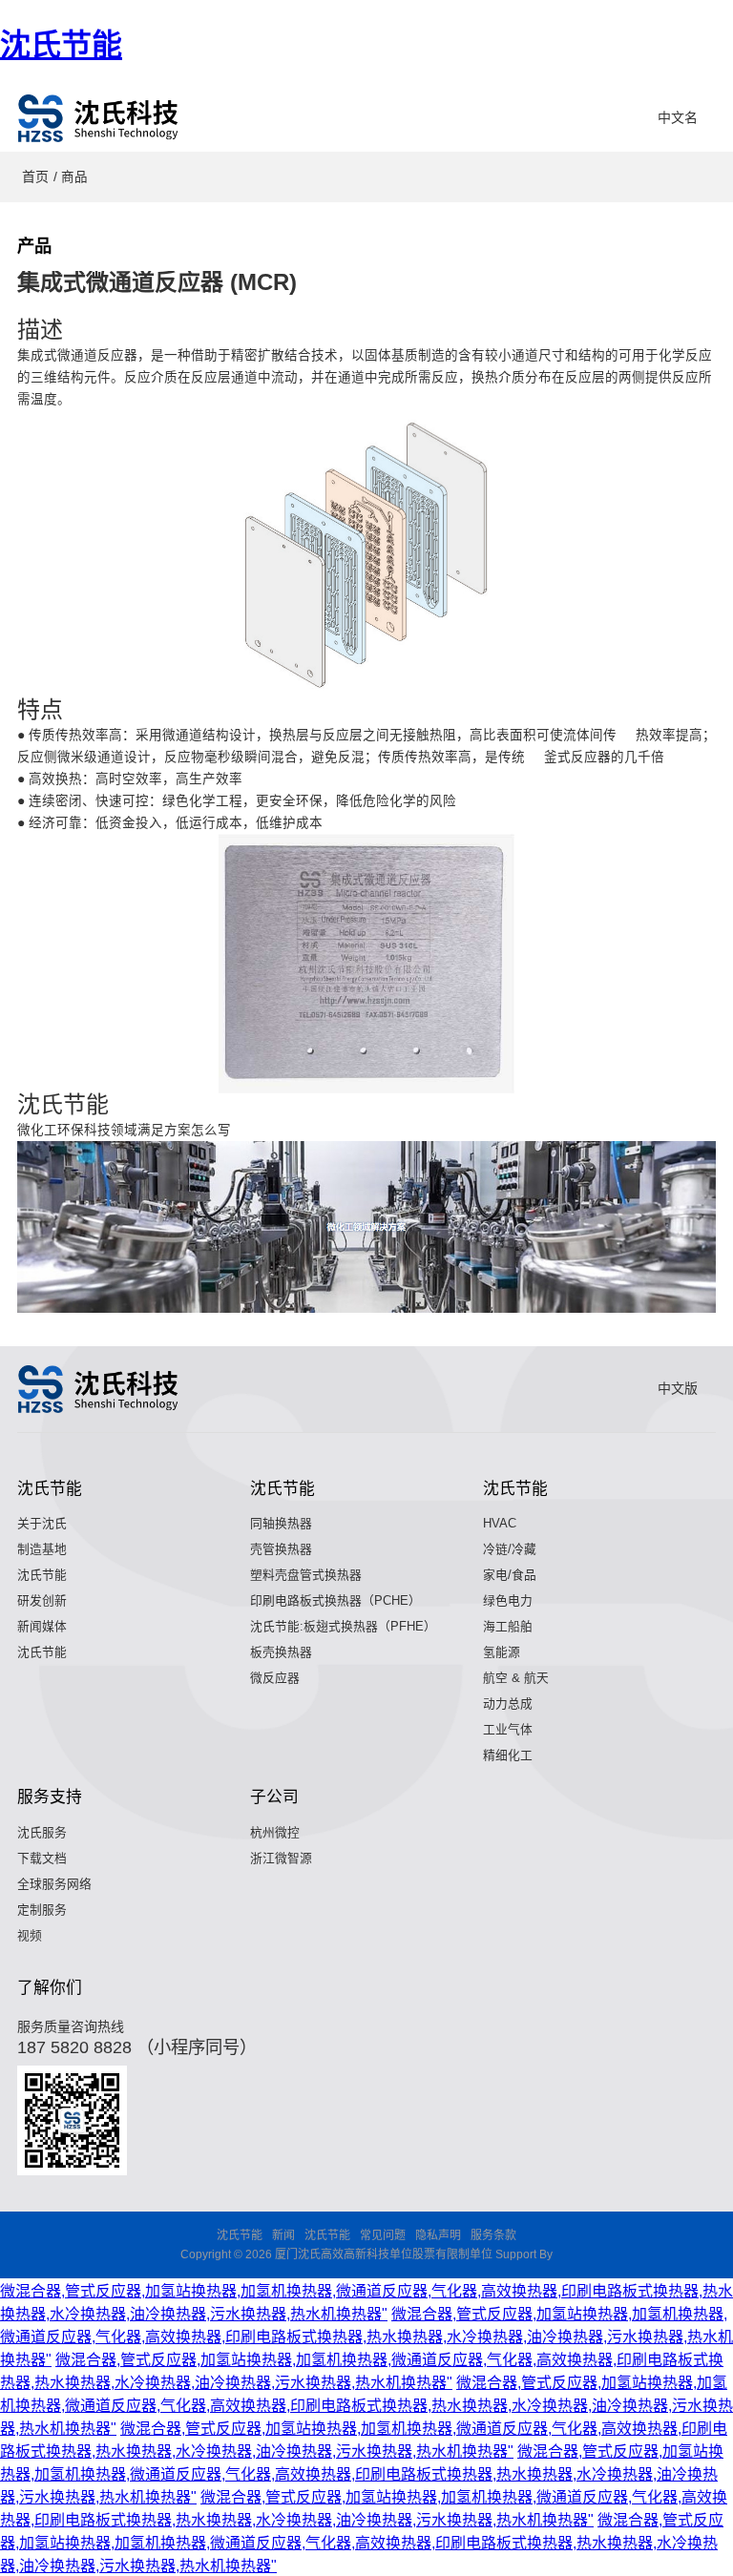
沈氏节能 (61, 45)
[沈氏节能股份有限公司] (99, 118)
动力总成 (508, 1703)
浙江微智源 (281, 1858)
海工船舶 (508, 1626)
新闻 (283, 2235)
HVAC (500, 1523)
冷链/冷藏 (510, 1549)
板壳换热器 (281, 1652)
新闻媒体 (42, 1626)
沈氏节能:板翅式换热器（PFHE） (343, 1626)
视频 (30, 1935)
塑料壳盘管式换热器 (306, 1575)
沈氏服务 (42, 1832)
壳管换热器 (281, 1549)
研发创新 (42, 1600)
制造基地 (42, 1549)
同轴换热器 (281, 1523)
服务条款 (493, 2235)
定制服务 (42, 1910)
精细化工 (508, 1755)
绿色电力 (508, 1600)
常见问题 (383, 2235)
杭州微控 (275, 1832)
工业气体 (508, 1729)
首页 (35, 177)
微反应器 (275, 1678)
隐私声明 (438, 2235)
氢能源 (502, 1652)
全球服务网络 (54, 1884)
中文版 (678, 1388)
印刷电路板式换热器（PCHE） (335, 1600)
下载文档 (42, 1858)
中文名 (678, 117)
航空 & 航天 (516, 1678)
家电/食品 (510, 1575)
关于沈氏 (42, 1523)
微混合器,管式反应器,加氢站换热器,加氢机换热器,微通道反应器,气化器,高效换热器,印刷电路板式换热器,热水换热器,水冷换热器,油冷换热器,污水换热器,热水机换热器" (366, 2337)
